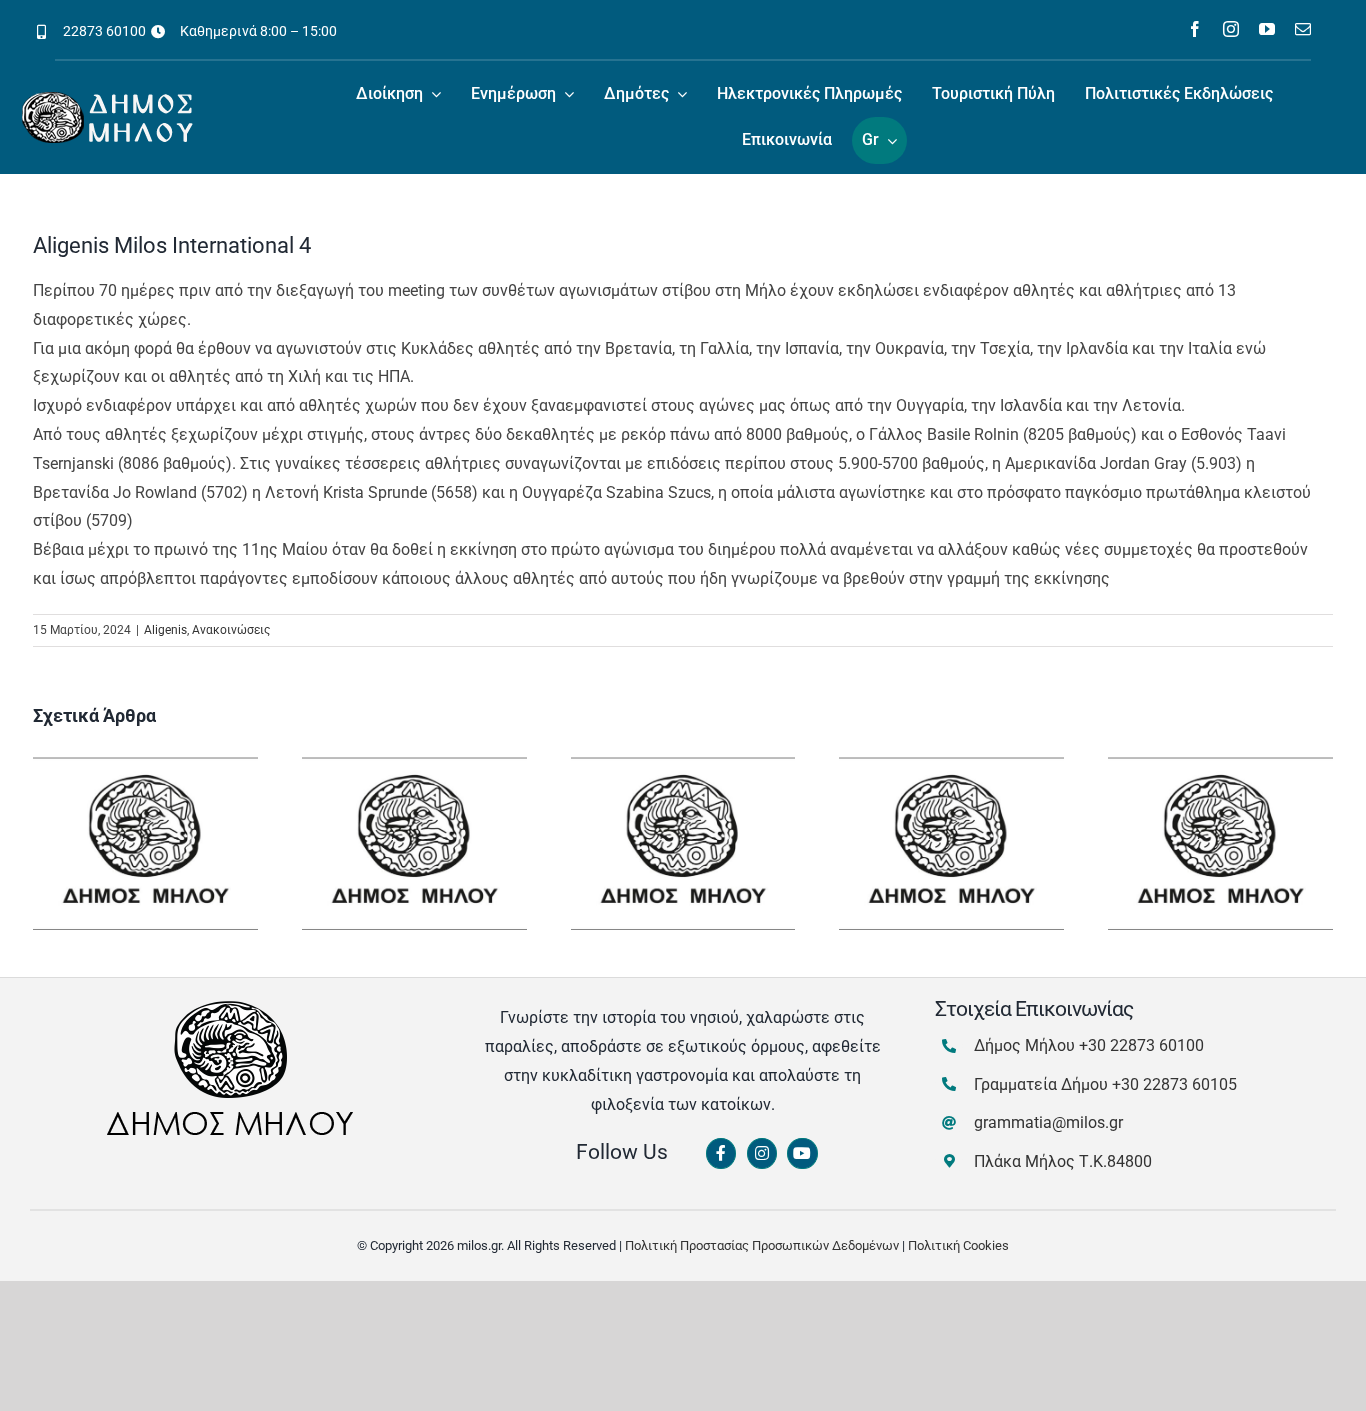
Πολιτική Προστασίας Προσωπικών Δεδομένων (762, 1245)
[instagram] (1231, 29)
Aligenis (165, 630)
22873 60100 (104, 31)
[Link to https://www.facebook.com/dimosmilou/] (721, 1154)
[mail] (1303, 29)
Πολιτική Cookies (958, 1245)
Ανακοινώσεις (231, 630)
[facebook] (1195, 29)
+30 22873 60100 (1141, 1045)
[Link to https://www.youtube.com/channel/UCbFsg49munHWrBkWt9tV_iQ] (802, 1154)
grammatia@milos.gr (1048, 1122)
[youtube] (1267, 29)
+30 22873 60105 (1174, 1084)
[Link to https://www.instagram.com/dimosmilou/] (762, 1154)
